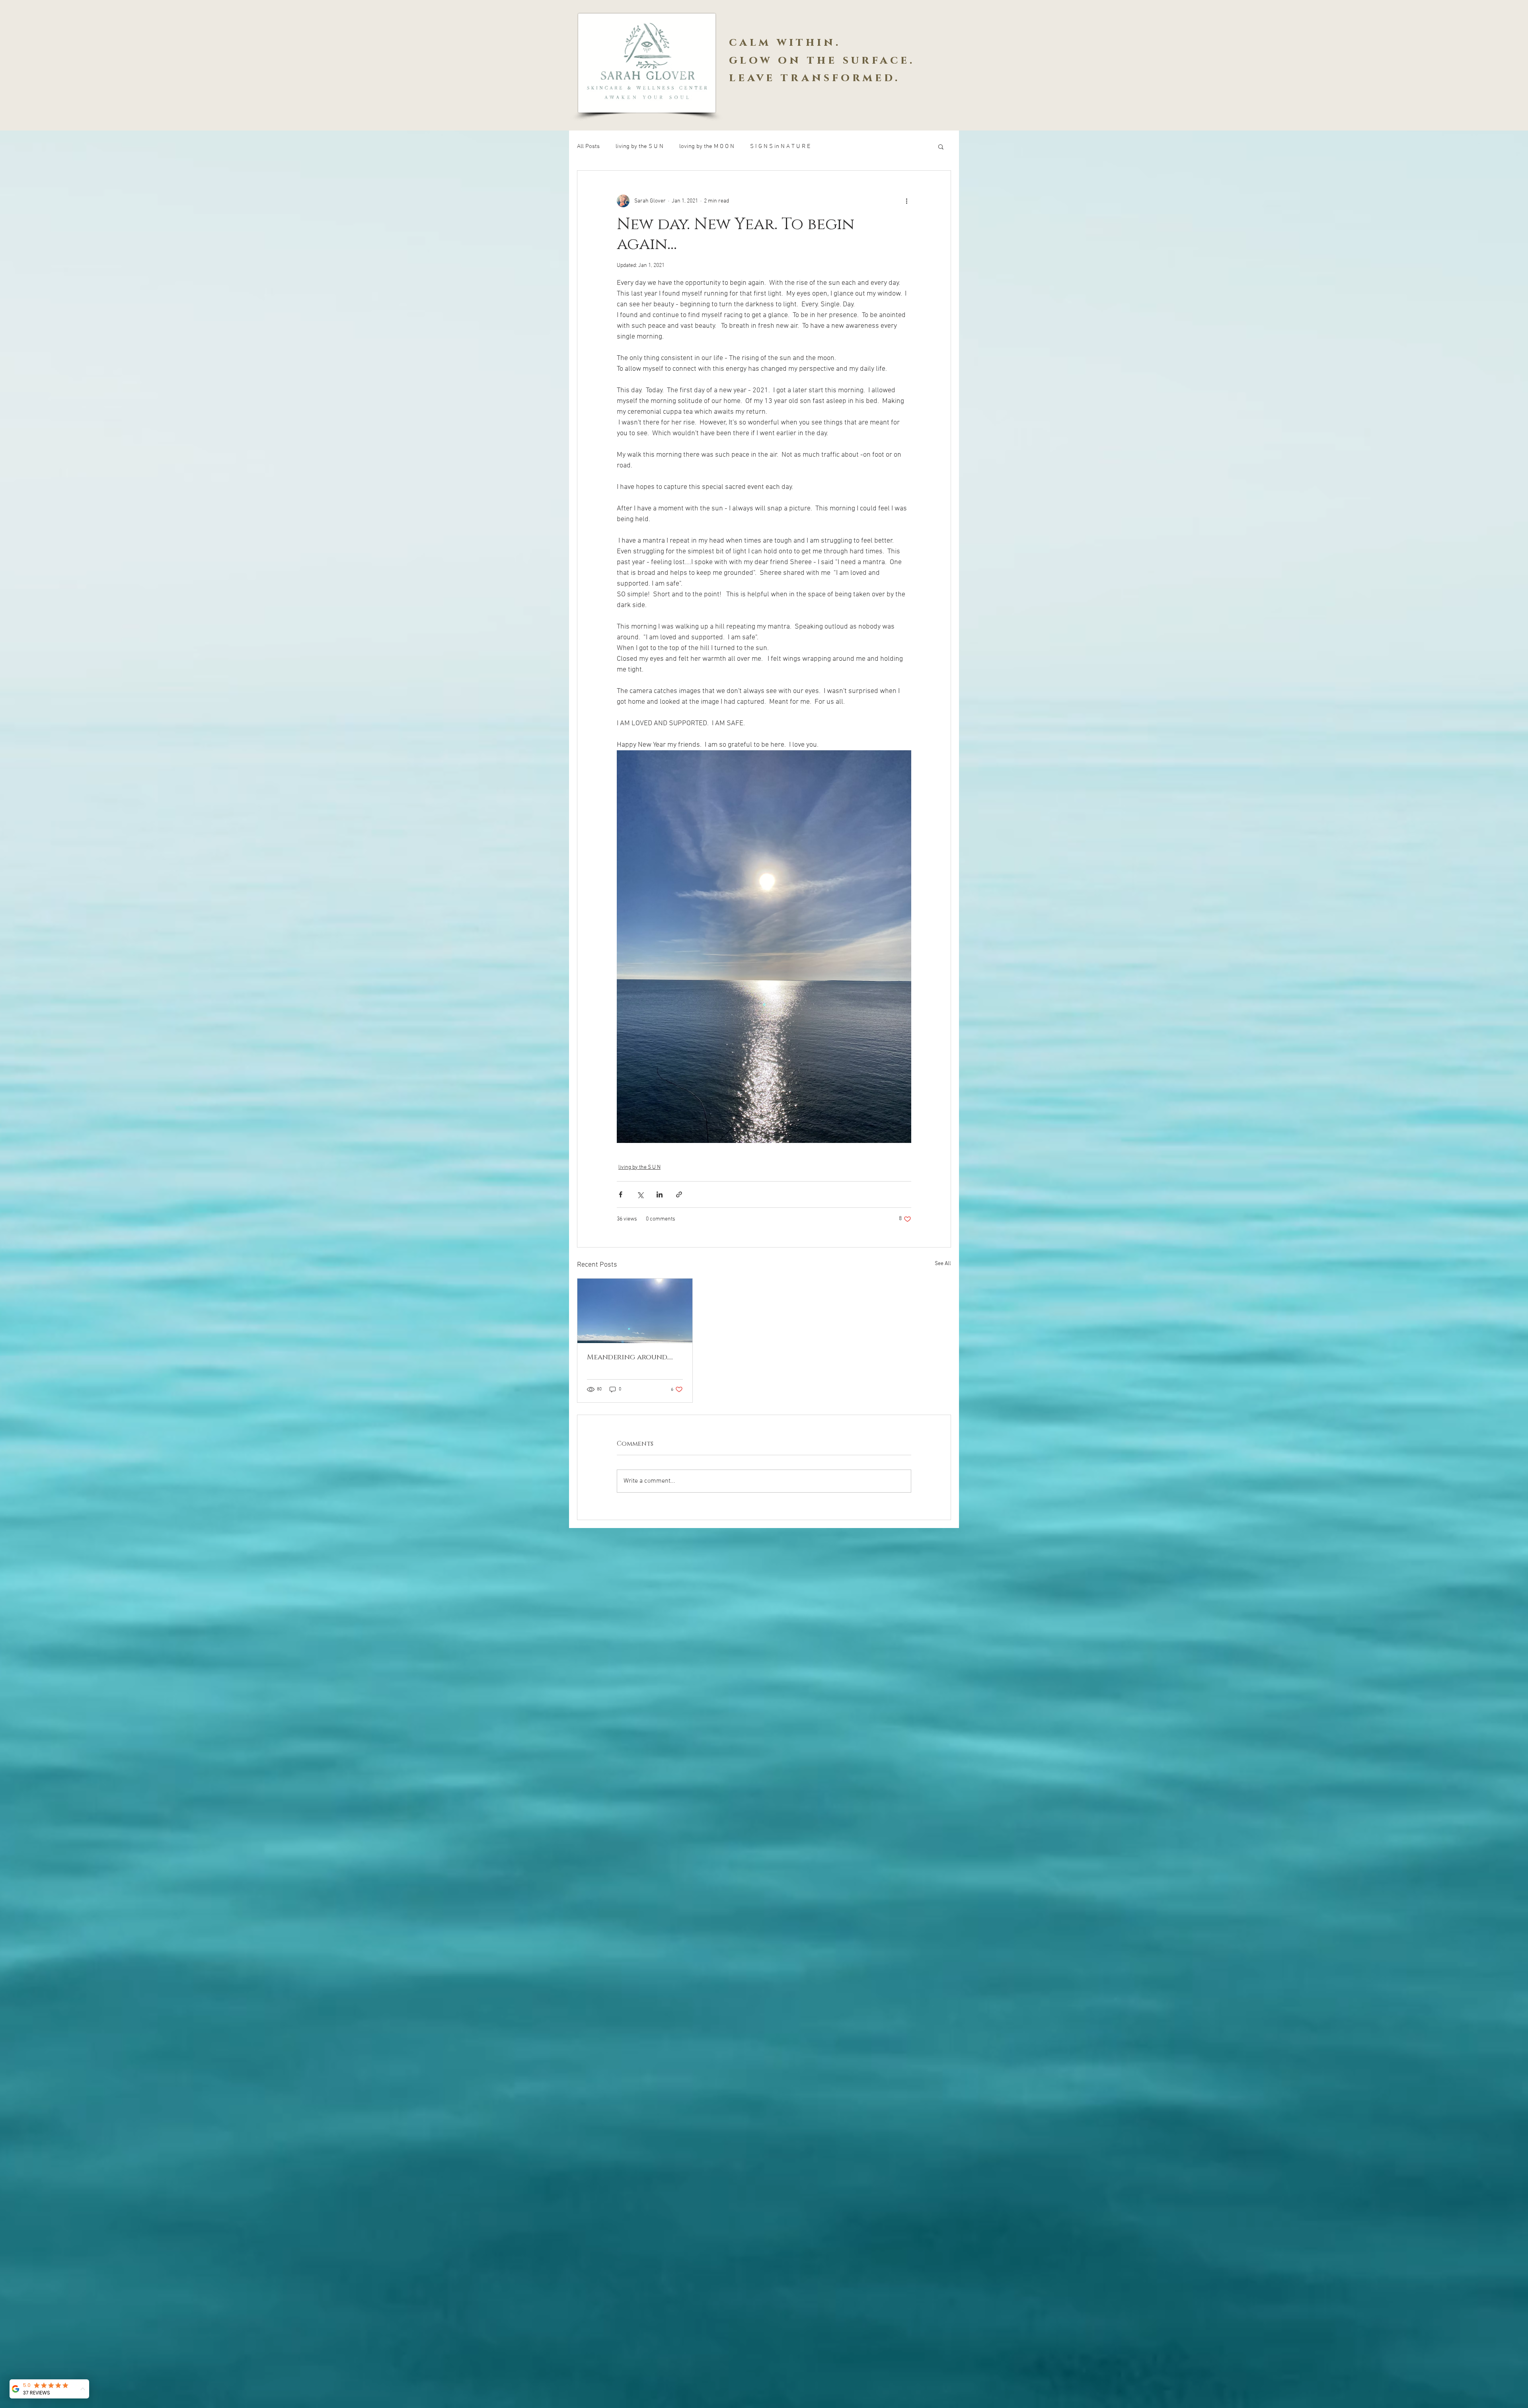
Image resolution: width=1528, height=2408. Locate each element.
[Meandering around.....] (635, 1311)
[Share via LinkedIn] (660, 1194)
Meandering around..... (630, 1357)
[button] (941, 146)
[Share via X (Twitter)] (640, 1194)
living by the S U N (639, 146)
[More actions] (906, 201)
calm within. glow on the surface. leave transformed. (822, 60)
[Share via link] (679, 1194)
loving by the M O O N (707, 146)
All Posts (588, 146)
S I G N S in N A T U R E (780, 146)
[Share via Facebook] (621, 1194)
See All (943, 1264)
